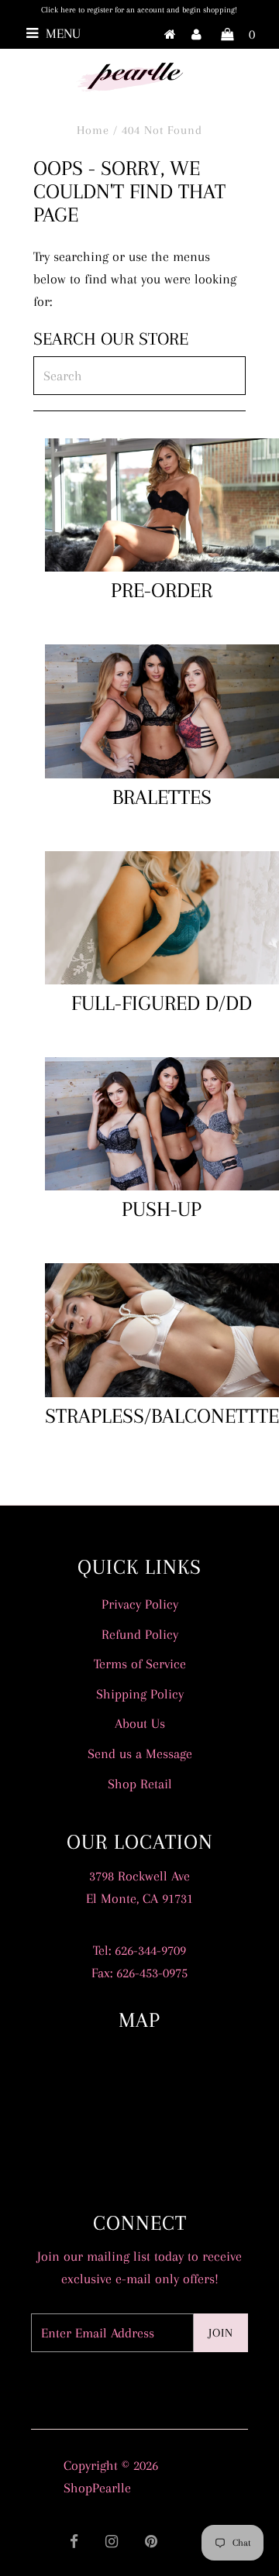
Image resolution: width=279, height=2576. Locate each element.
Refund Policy (140, 1634)
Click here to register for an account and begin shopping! (139, 10)
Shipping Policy (140, 1694)
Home (93, 130)
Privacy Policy (140, 1604)
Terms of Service (140, 1664)
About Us (140, 1723)
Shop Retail (140, 1784)
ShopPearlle (97, 2488)
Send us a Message (140, 1753)
